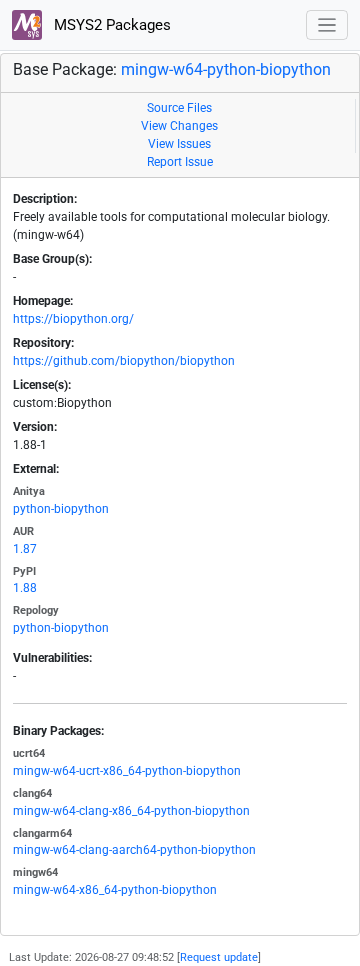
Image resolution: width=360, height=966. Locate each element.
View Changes (179, 126)
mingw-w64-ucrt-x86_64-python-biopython (127, 771)
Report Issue (180, 162)
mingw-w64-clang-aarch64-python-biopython (134, 850)
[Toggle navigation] (327, 25)
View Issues (179, 144)
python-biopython (61, 509)
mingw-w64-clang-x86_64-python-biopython (131, 811)
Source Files (179, 108)
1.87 (25, 549)
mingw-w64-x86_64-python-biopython (115, 890)
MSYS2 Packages (110, 25)
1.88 (25, 588)
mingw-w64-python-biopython (226, 69)
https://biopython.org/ (73, 319)
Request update (219, 957)
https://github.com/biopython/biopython (124, 361)
